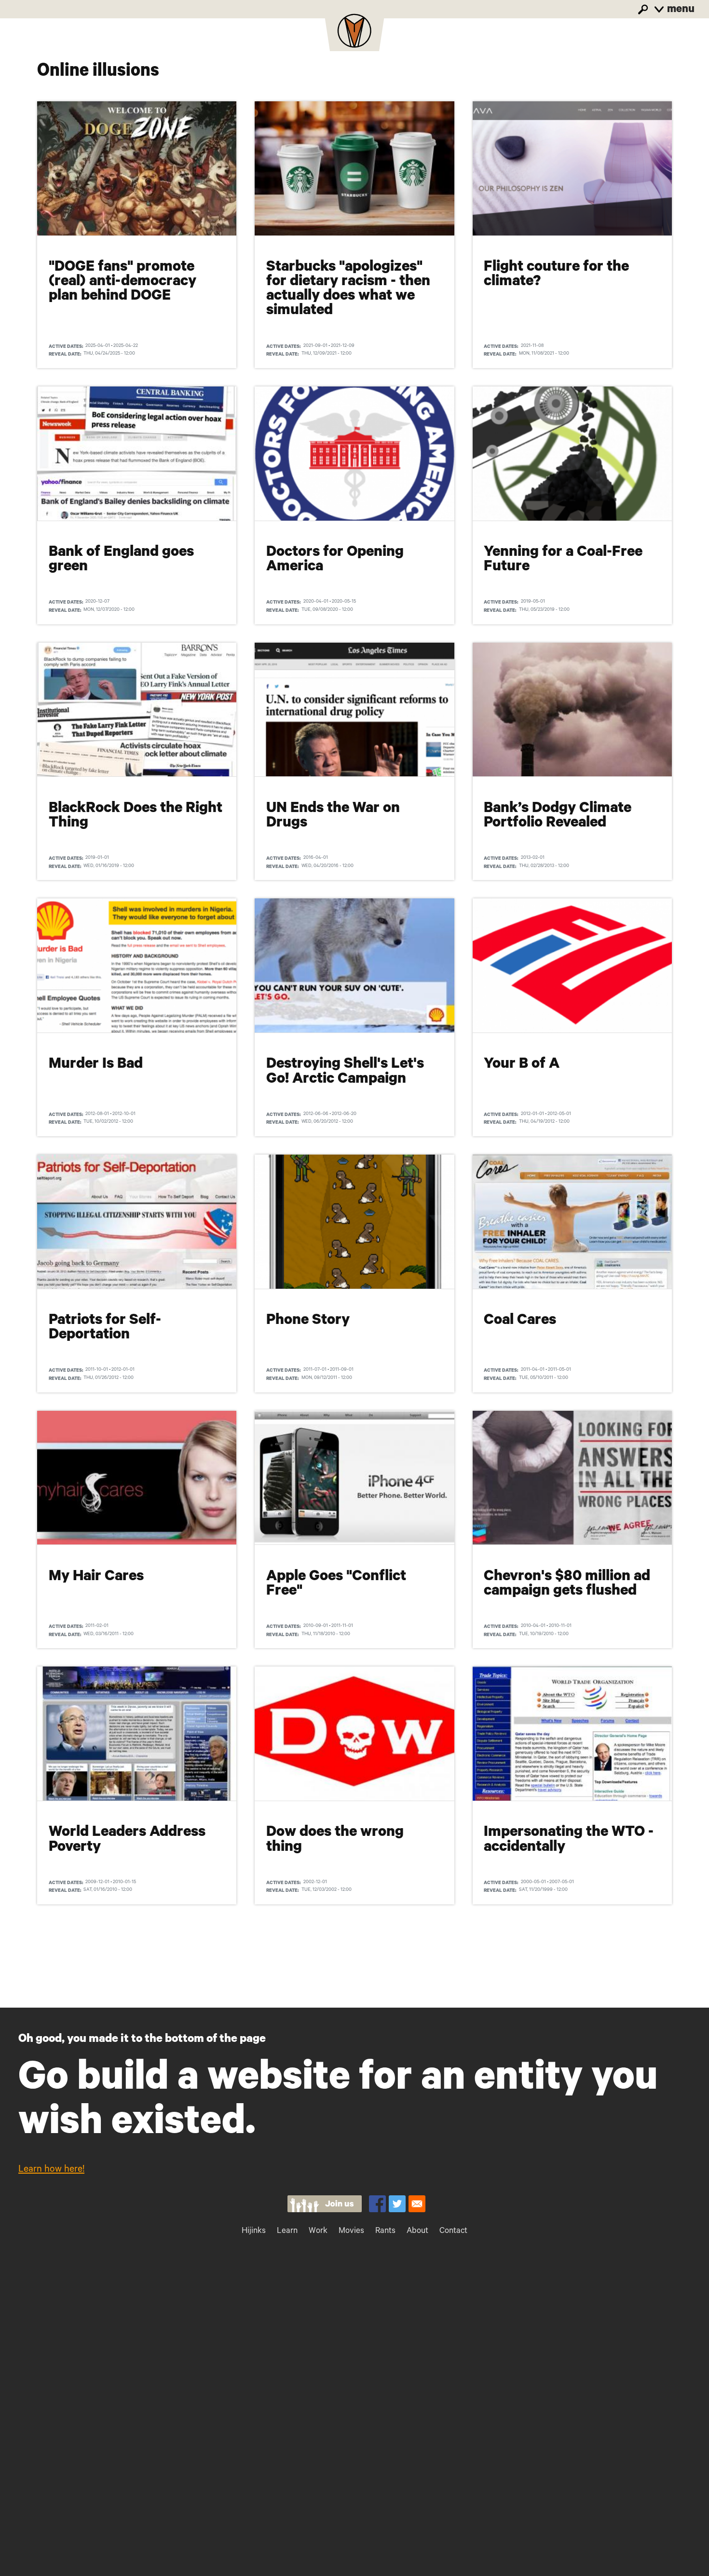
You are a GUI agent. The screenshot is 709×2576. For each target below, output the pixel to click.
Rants (385, 2232)
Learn (287, 2232)
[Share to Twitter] (397, 2204)
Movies (351, 2232)
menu (680, 10)
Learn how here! (51, 2170)
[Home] (354, 34)
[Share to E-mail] (417, 2204)
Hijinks (254, 2232)
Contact (453, 2232)
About (417, 2232)
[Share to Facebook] (377, 2204)
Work (318, 2232)
